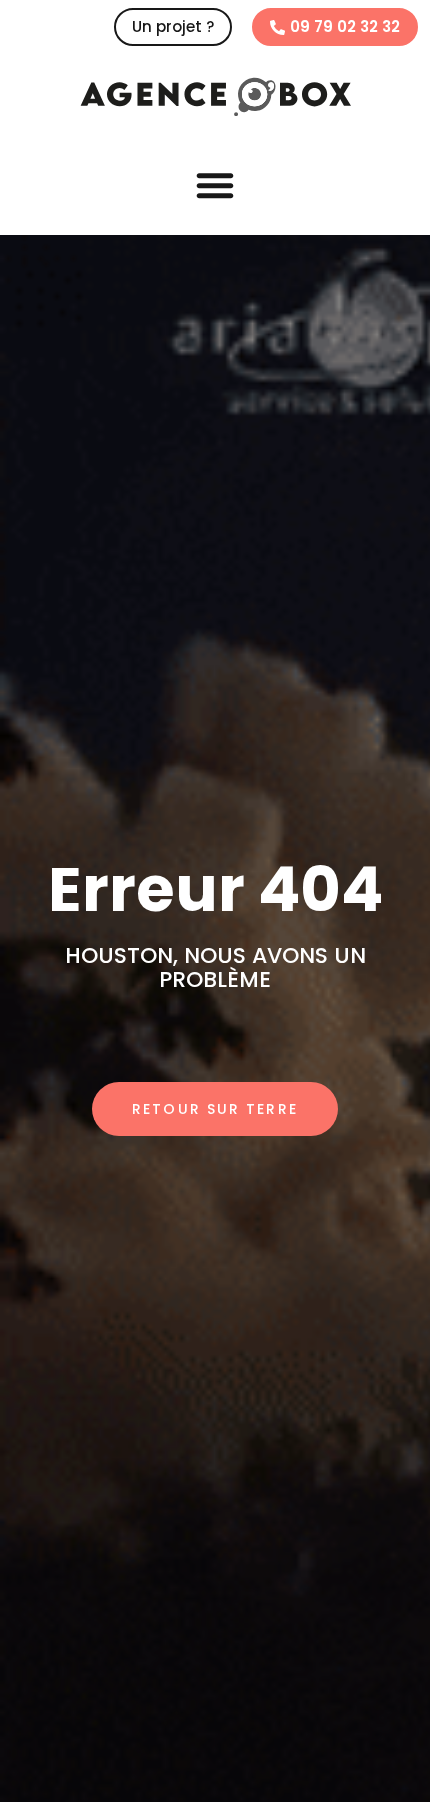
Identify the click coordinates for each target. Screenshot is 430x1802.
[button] (215, 185)
